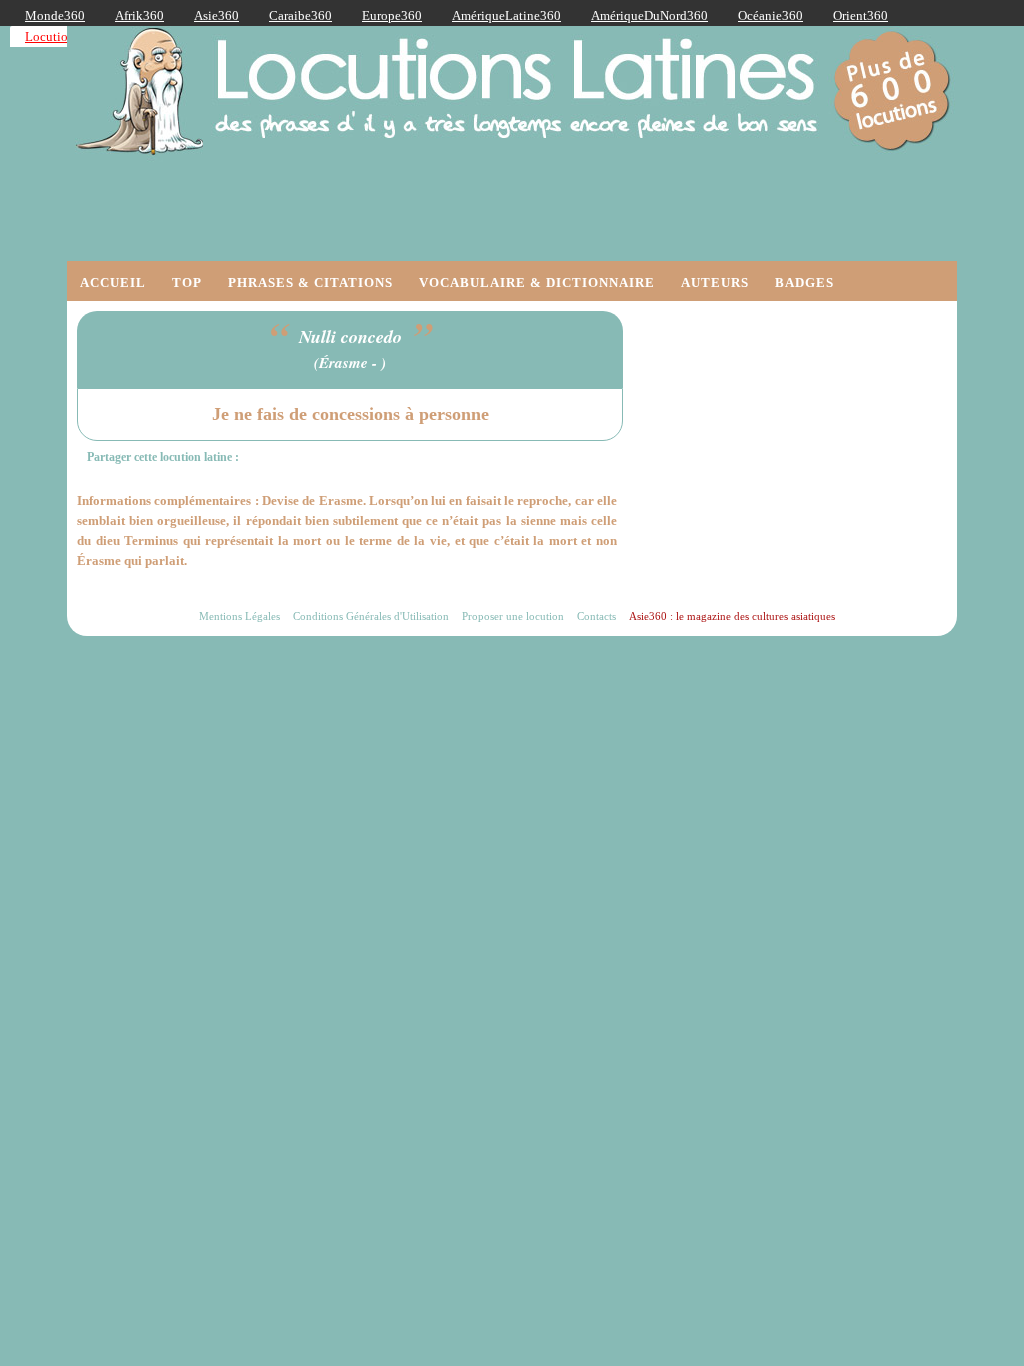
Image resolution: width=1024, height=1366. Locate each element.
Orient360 (860, 15)
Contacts (596, 616)
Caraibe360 (300, 15)
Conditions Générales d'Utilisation (371, 616)
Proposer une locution (513, 616)
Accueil (113, 282)
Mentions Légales (239, 616)
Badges (804, 282)
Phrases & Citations (310, 282)
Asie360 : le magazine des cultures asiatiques (732, 616)
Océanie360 (770, 15)
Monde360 (55, 15)
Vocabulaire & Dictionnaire (537, 282)
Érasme (343, 362)
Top (187, 282)
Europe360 (392, 15)
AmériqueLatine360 (506, 15)
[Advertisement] (797, 436)
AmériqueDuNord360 (649, 15)
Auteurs (715, 282)
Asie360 (216, 15)
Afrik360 (139, 15)
